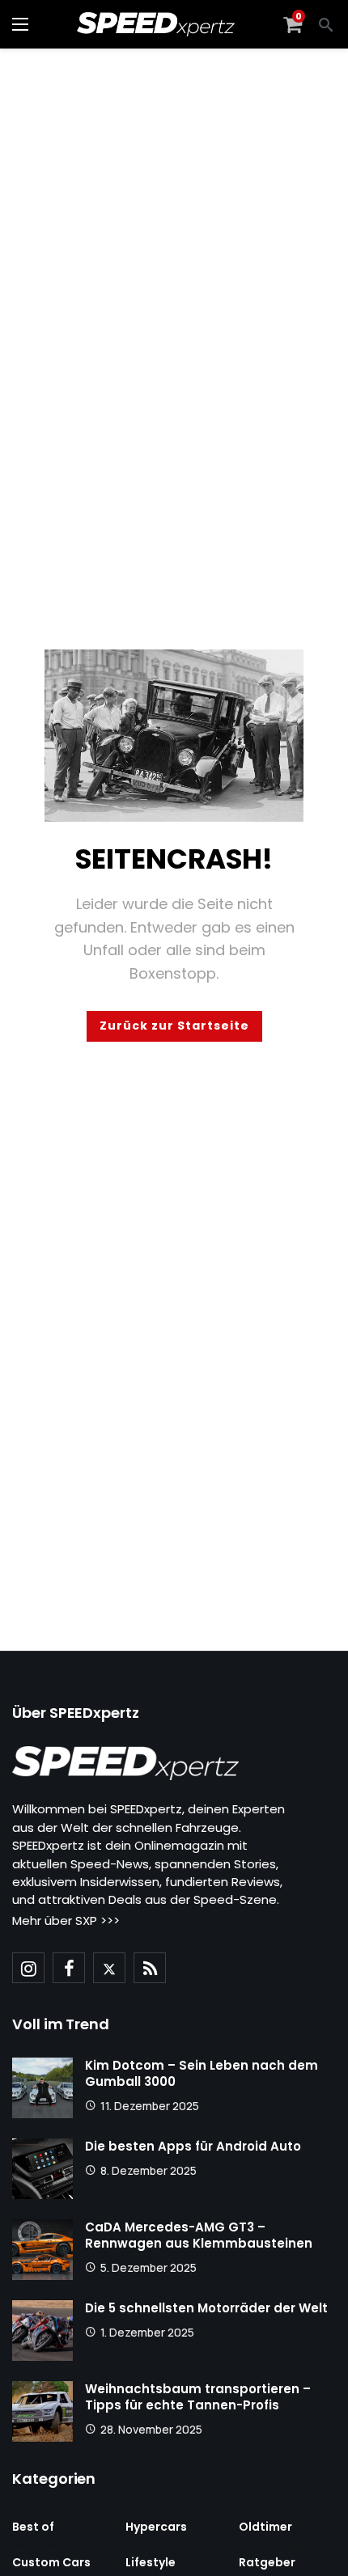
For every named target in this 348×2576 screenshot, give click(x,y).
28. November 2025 (151, 2429)
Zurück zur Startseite (174, 1026)
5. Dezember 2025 (149, 2267)
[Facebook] (69, 1968)
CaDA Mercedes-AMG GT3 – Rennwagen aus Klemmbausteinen (199, 2235)
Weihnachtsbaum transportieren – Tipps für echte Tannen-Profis (198, 2397)
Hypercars (156, 2527)
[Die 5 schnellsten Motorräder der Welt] (42, 2331)
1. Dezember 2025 (147, 2332)
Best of (33, 2527)
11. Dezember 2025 (150, 2106)
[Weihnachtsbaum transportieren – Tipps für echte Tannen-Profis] (42, 2411)
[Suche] (326, 24)
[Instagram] (28, 1968)
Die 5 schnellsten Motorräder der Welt (206, 2308)
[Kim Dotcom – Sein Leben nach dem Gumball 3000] (42, 2088)
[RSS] (150, 1968)
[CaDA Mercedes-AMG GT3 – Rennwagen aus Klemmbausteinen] (42, 2250)
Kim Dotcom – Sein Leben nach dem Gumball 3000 (202, 2073)
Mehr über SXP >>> (66, 1920)
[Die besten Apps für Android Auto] (42, 2169)
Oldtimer (265, 2527)
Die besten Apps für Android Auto (193, 2146)
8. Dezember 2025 (149, 2170)
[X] (109, 1968)
